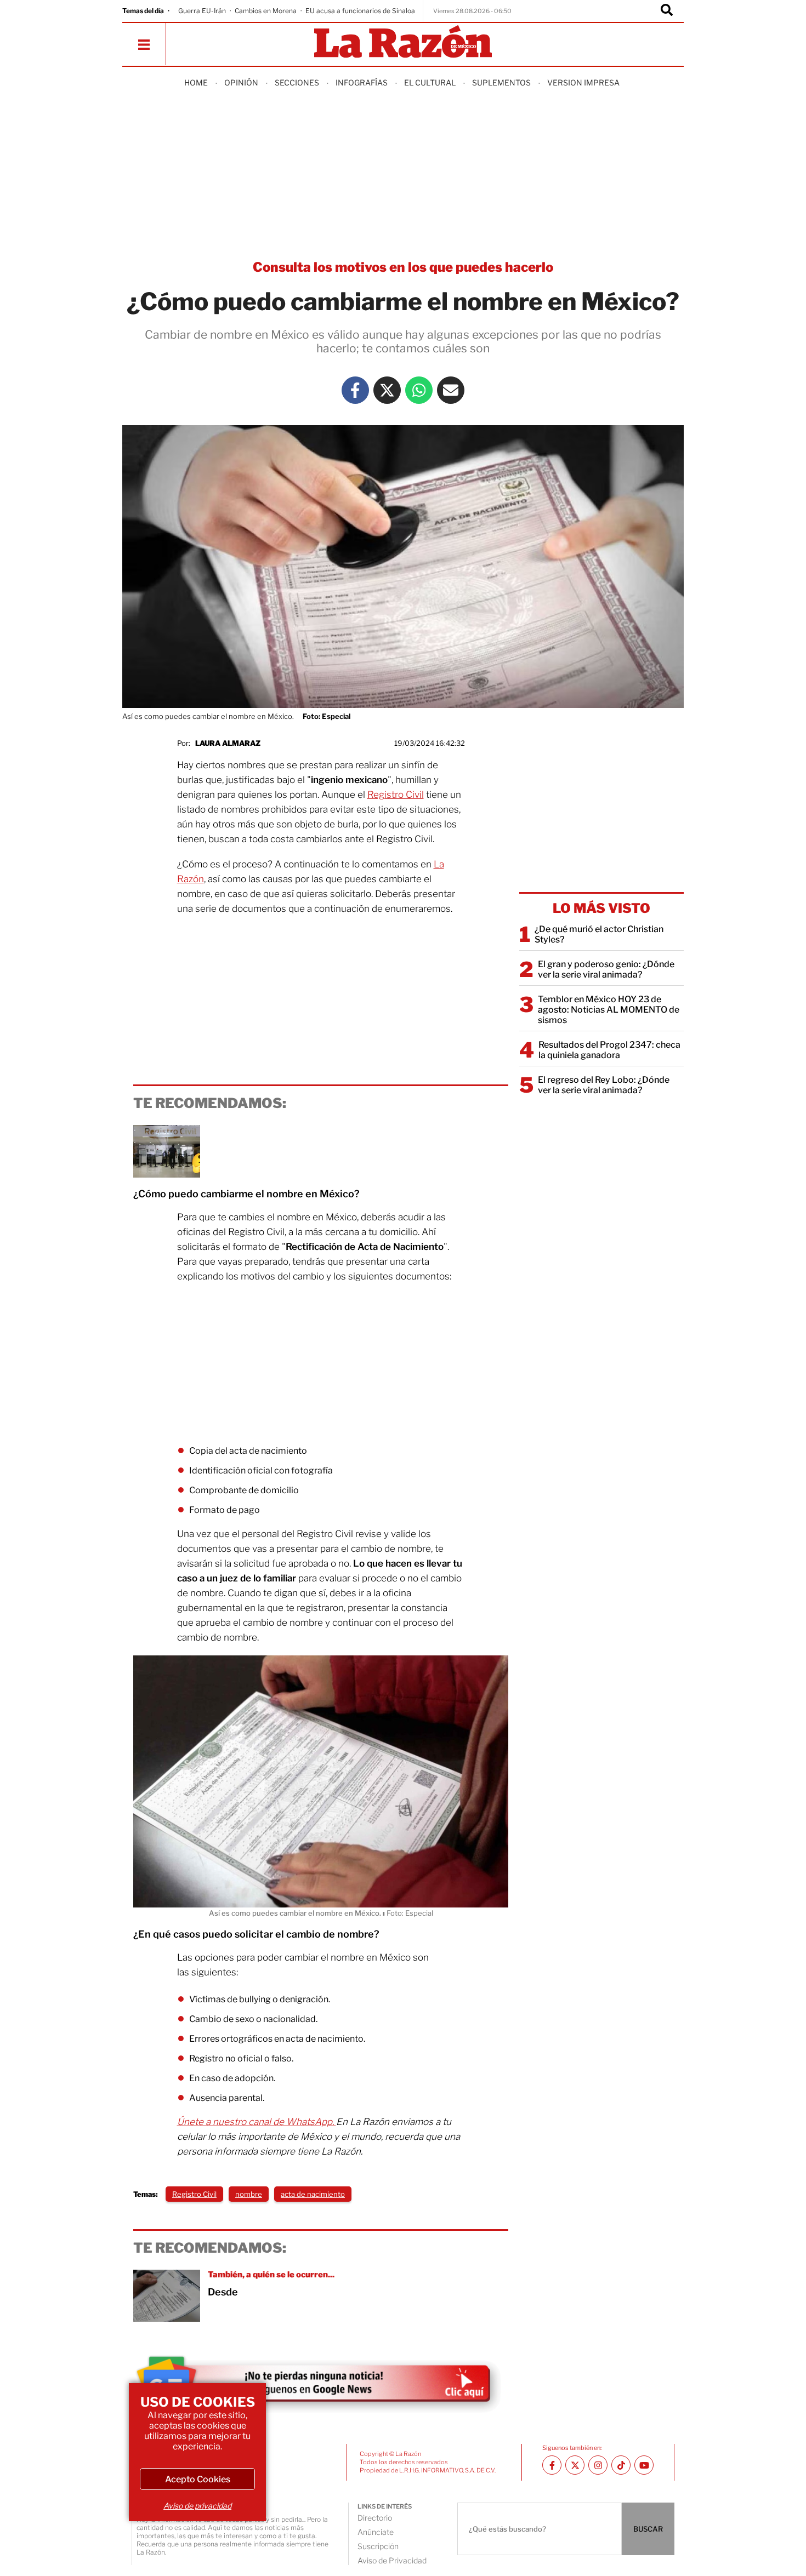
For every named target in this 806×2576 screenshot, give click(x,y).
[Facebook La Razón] (355, 390)
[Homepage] (403, 42)
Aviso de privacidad (197, 2506)
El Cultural (430, 82)
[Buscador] (667, 11)
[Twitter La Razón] (387, 390)
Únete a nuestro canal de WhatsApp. (257, 2122)
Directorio (375, 2518)
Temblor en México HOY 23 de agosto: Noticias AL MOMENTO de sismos (609, 1010)
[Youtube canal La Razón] (644, 2465)
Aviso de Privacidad (392, 2560)
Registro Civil (396, 795)
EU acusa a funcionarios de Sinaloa (360, 11)
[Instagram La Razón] (598, 2465)
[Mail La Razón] (451, 390)
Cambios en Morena (266, 11)
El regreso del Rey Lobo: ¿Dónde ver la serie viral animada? (604, 1085)
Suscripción (378, 2546)
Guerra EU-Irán (202, 11)
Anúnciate (376, 2532)
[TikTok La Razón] (621, 2465)
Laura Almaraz (228, 743)
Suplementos (501, 82)
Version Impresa (583, 82)
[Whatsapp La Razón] (419, 390)
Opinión (241, 82)
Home (196, 82)
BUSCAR (648, 2529)
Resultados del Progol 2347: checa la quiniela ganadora (609, 1050)
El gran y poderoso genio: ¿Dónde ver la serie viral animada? (606, 969)
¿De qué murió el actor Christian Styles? (599, 934)
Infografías (362, 82)
